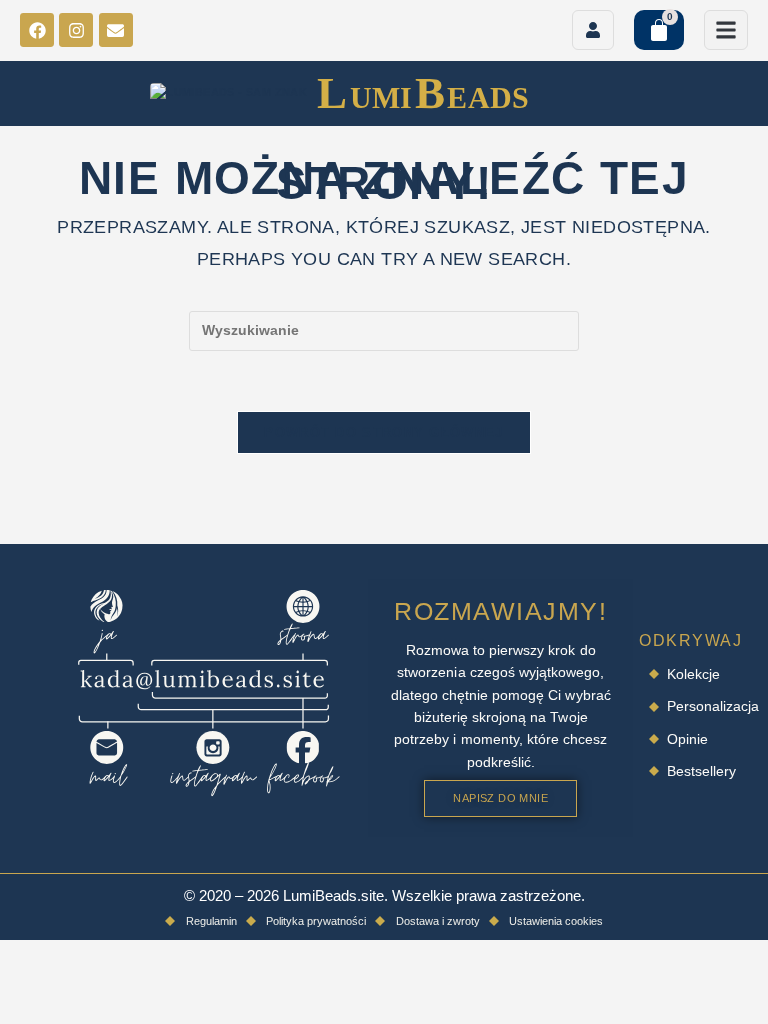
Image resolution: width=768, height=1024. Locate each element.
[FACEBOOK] (37, 30)
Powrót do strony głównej (383, 432)
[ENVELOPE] (116, 30)
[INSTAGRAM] (76, 30)
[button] (726, 30)
